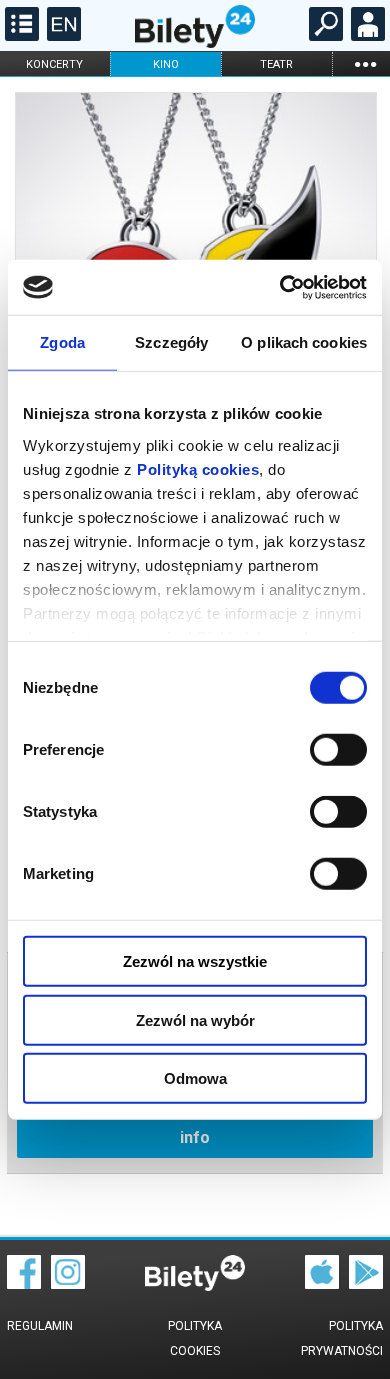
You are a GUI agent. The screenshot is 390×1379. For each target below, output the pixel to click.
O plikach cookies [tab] (304, 342)
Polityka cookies (195, 1338)
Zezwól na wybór (195, 1019)
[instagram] (68, 1284)
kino (166, 64)
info (195, 1137)
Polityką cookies (198, 468)
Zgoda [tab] (62, 342)
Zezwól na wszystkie (195, 961)
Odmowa (195, 1078)
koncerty (54, 64)
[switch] (338, 750)
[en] (61, 36)
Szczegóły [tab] (171, 342)
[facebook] (24, 1284)
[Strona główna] (195, 43)
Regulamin (40, 1326)
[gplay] (366, 1284)
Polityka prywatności (342, 1338)
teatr (276, 64)
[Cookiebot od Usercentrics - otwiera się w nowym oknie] (280, 287)
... (365, 63)
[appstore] (322, 1284)
